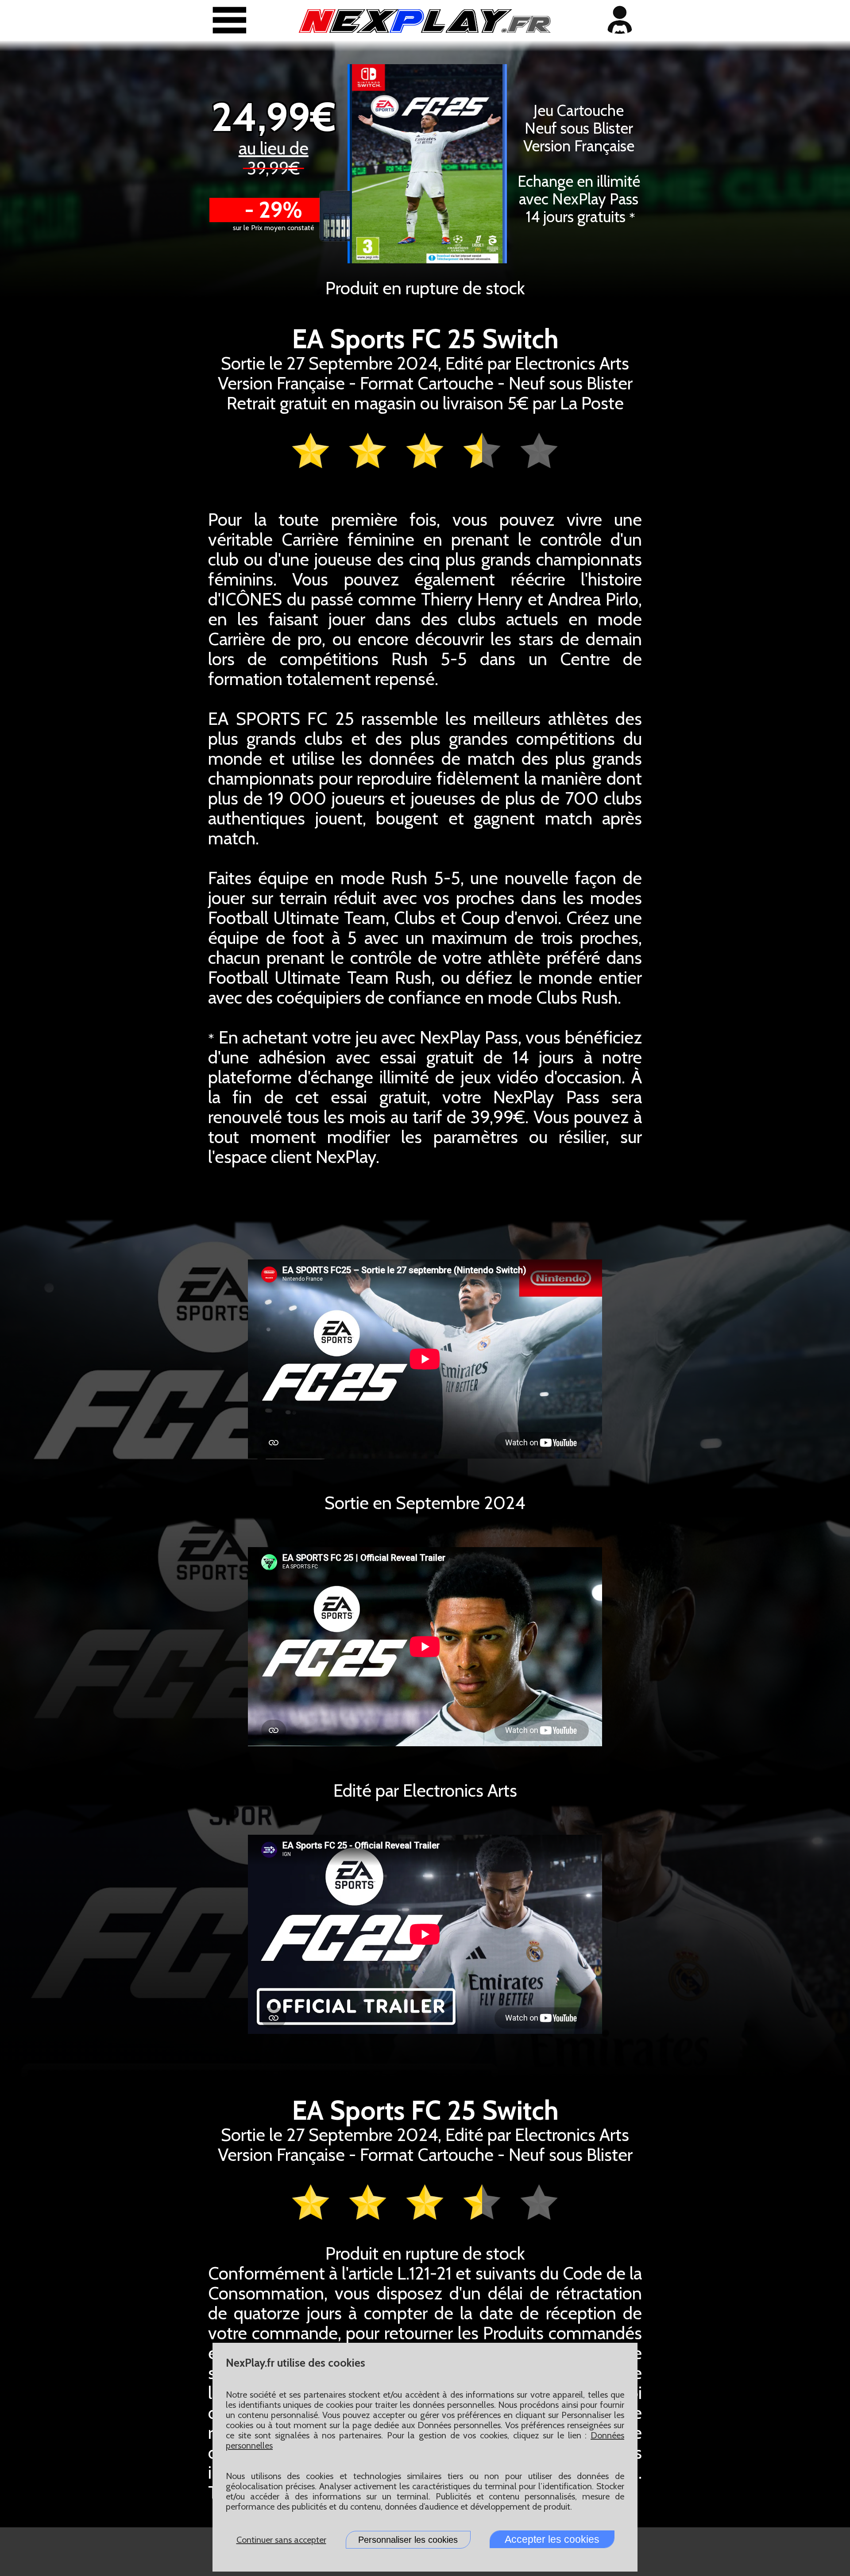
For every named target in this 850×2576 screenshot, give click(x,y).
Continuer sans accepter (281, 2540)
